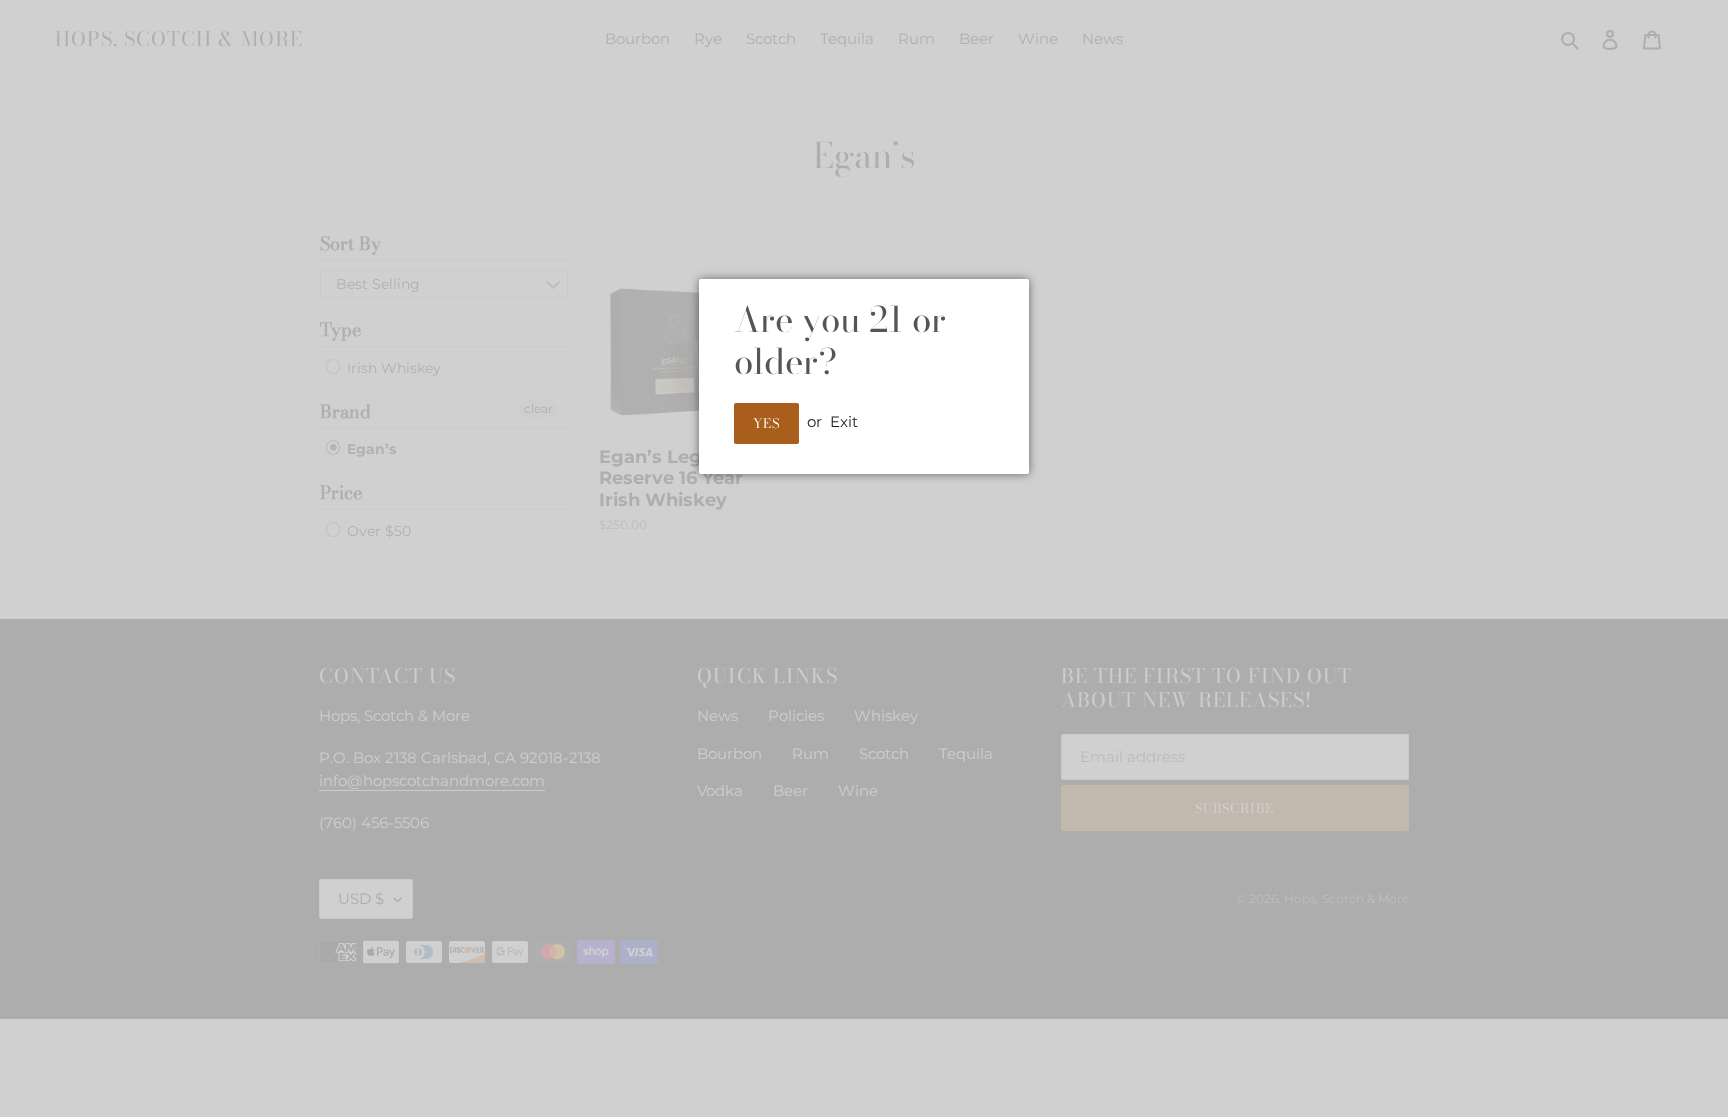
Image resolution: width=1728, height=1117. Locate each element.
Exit (844, 421)
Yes (766, 423)
